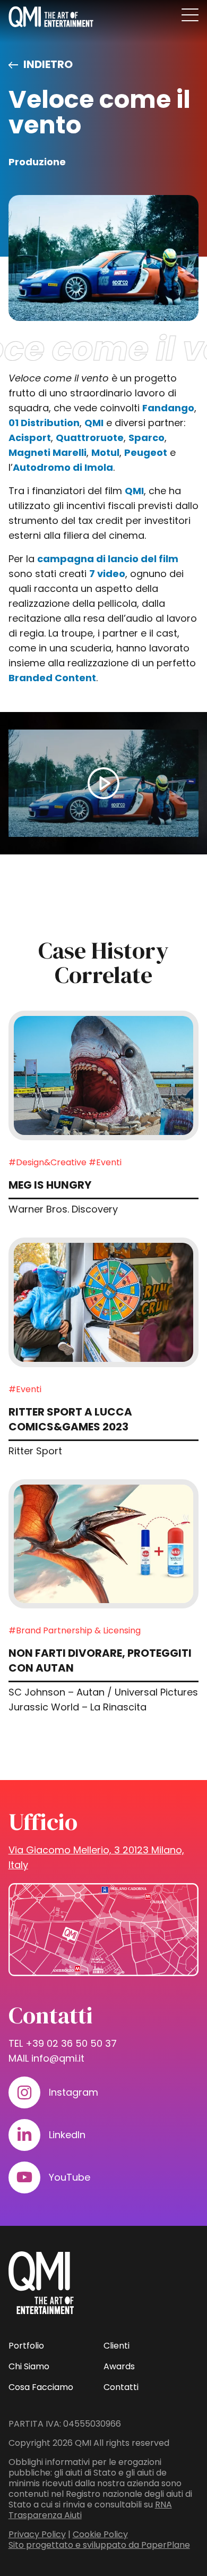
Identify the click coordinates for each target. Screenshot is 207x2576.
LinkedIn (67, 2135)
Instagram (74, 2092)
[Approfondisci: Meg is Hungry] (104, 1075)
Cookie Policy (100, 2534)
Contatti (121, 2387)
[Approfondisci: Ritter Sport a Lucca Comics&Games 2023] (104, 1302)
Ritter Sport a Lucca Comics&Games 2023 (70, 1419)
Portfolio (26, 2346)
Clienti (117, 2346)
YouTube (70, 2177)
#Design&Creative (48, 1162)
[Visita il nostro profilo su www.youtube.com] (24, 2177)
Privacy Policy (37, 2534)
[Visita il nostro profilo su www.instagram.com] (24, 2092)
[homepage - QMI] (51, 17)
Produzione (37, 162)
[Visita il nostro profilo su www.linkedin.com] (24, 2135)
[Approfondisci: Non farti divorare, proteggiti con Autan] (104, 1544)
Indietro (48, 64)
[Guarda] (104, 783)
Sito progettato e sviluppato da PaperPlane (99, 2545)
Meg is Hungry (50, 1185)
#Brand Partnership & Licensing (75, 1630)
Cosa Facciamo (41, 2387)
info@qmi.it (58, 2058)
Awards (119, 2366)
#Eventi (105, 1162)
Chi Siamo (29, 2366)
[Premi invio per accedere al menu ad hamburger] (190, 15)
